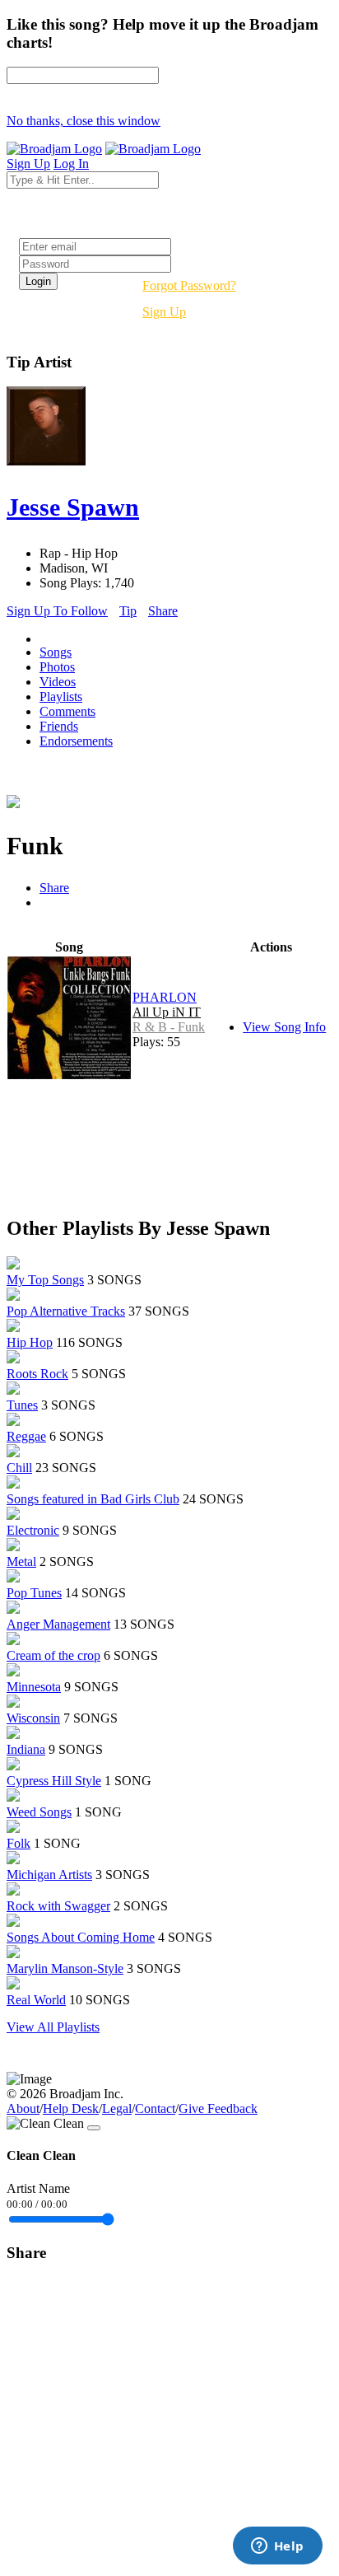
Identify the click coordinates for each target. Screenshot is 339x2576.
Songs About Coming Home (81, 1937)
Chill (19, 1468)
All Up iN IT (167, 1012)
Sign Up (164, 312)
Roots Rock (37, 1374)
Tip (128, 611)
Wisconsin (33, 1718)
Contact (155, 2108)
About (23, 2108)
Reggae (26, 1436)
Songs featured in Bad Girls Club (93, 1499)
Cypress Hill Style (54, 1781)
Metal (21, 1561)
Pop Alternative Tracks (66, 1311)
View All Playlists (53, 2027)
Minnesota (34, 1687)
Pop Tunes (34, 1593)
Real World (36, 2000)
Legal (117, 2108)
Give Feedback (218, 2108)
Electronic (33, 1530)
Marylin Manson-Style (65, 1968)
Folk (19, 1843)
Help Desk (71, 2108)
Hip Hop (30, 1342)
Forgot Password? (189, 285)
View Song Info (284, 1027)
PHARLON (165, 997)
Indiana (26, 1749)
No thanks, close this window (84, 121)
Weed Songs (39, 1812)
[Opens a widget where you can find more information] (277, 2547)
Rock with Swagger (58, 1906)
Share (163, 611)
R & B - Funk (169, 1027)
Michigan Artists (49, 1875)
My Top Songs (45, 1280)
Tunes (22, 1405)
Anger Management (58, 1624)
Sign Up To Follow (57, 611)
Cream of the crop (53, 1655)
